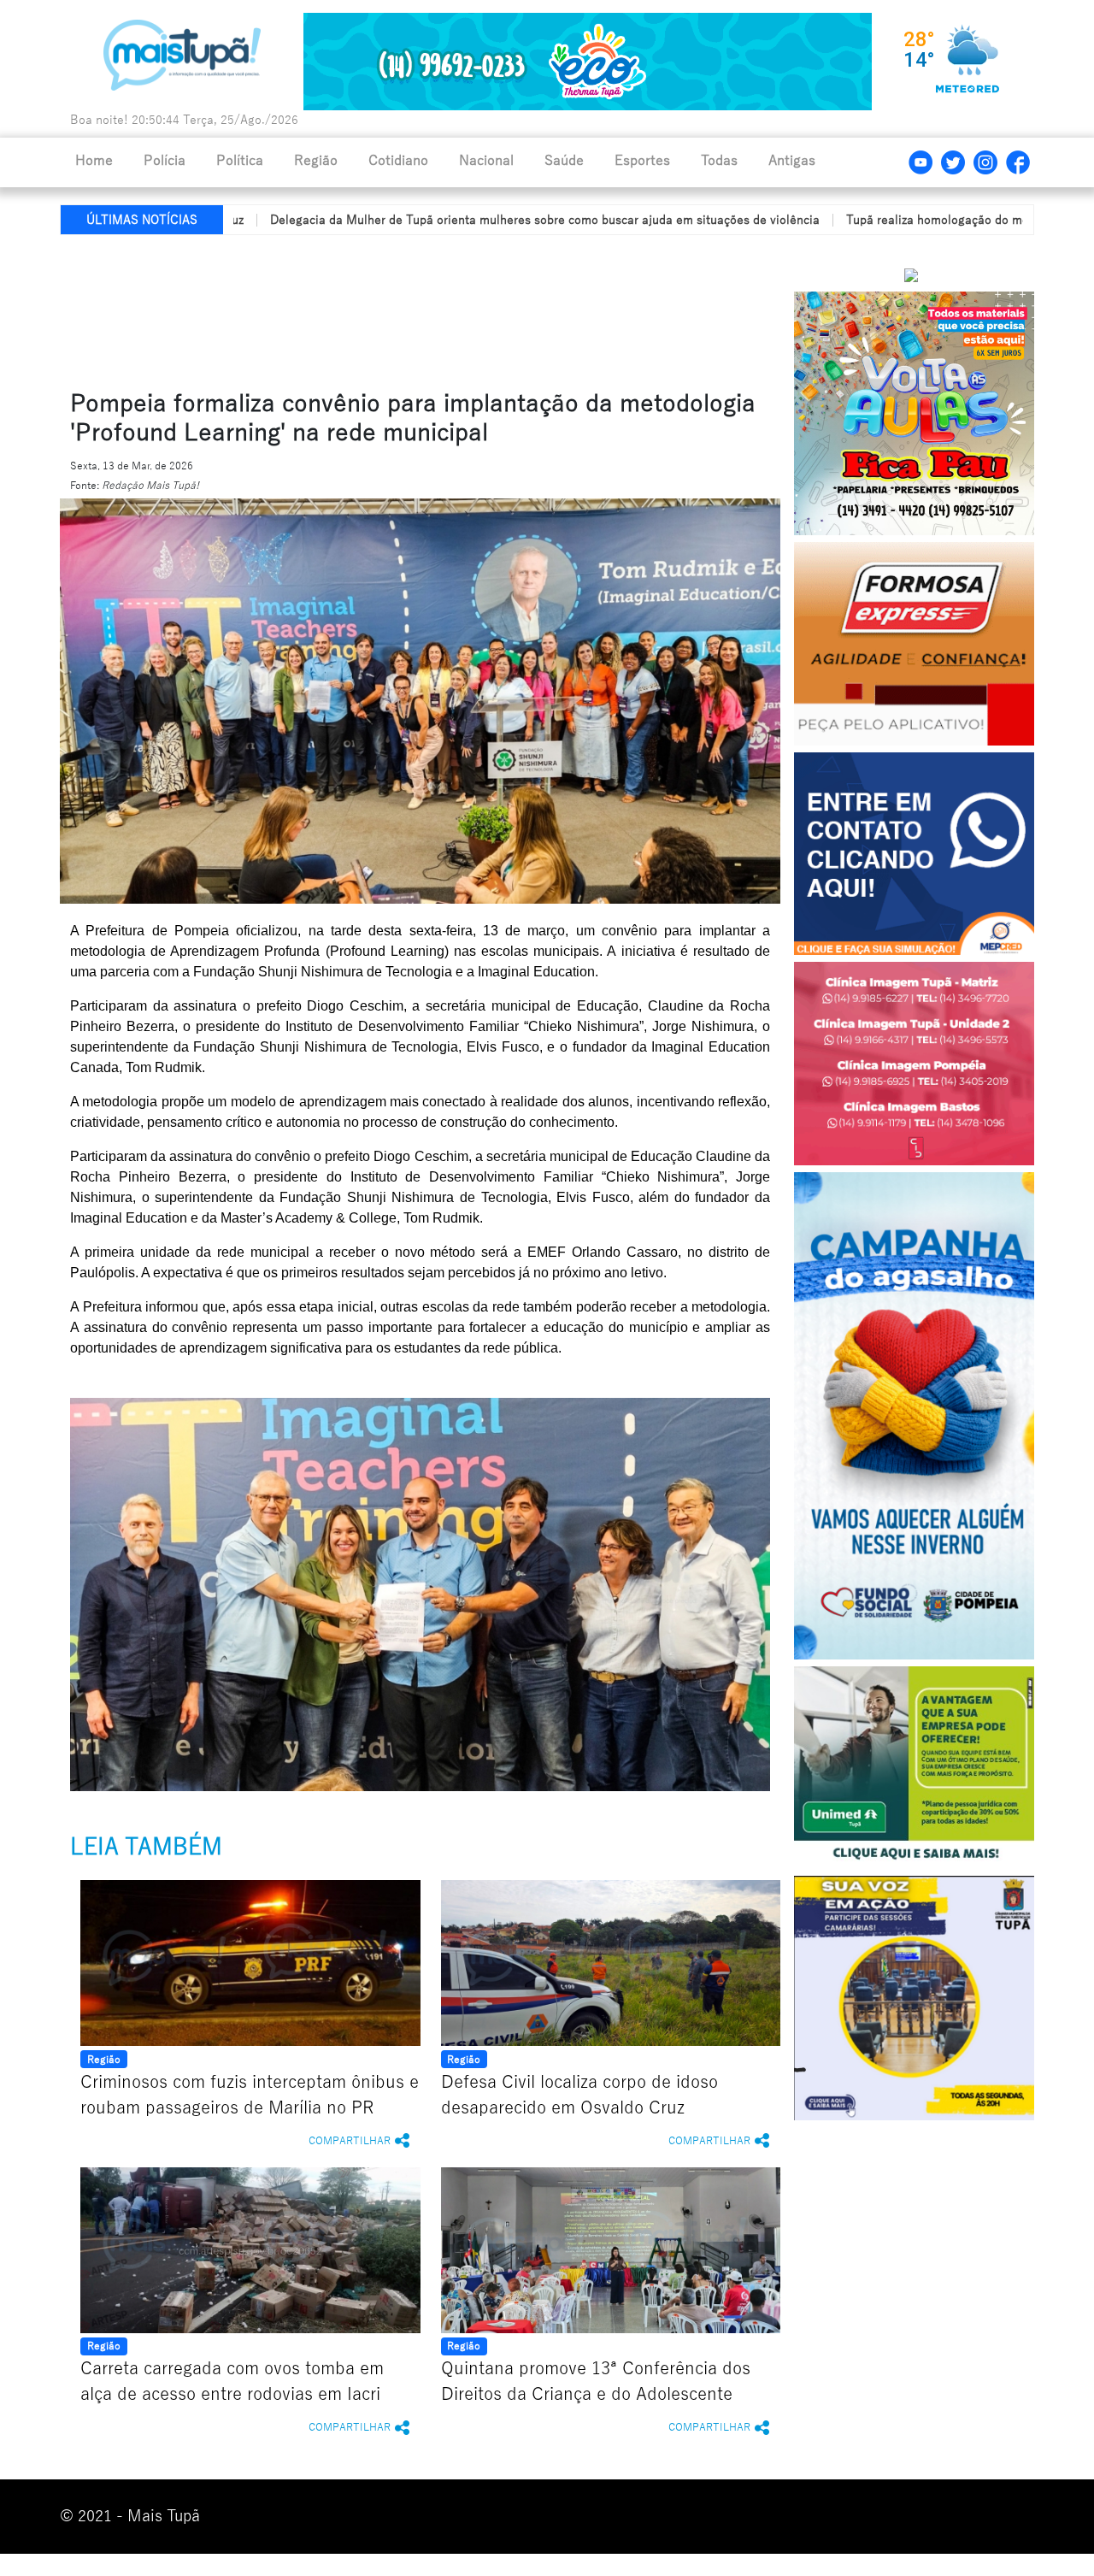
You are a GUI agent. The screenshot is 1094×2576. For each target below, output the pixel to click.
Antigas (792, 161)
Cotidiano (398, 161)
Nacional (486, 161)
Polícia (165, 161)
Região (316, 161)
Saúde (564, 161)
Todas (719, 161)
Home (94, 161)
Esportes (642, 161)
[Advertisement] (473, 309)
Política (240, 161)
